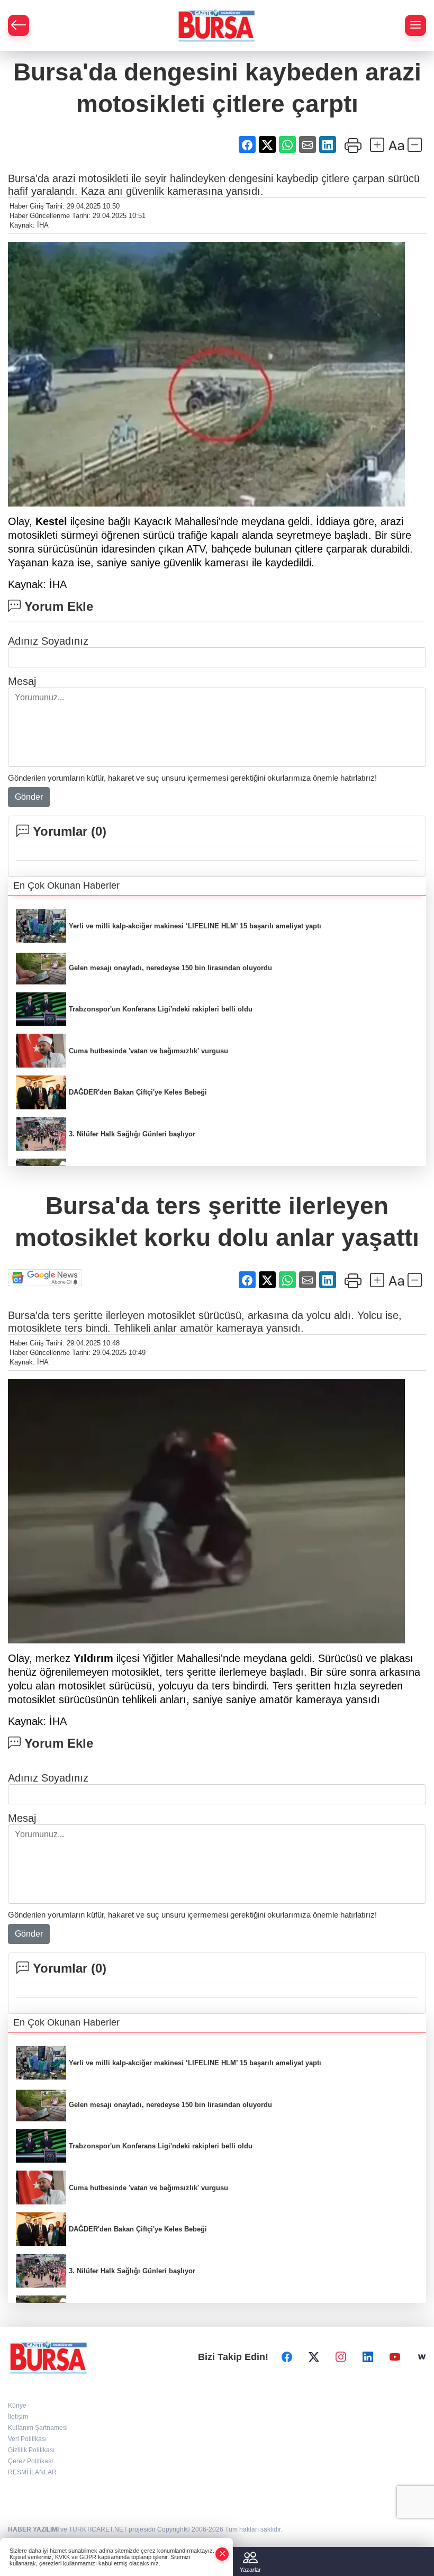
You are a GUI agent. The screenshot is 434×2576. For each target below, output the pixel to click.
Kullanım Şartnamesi (38, 2428)
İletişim (18, 2417)
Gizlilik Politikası (31, 2450)
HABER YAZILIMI (33, 2529)
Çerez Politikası (30, 2461)
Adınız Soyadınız (48, 641)
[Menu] (415, 25)
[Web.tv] (422, 2357)
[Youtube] (395, 2357)
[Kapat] (222, 2554)
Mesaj (22, 681)
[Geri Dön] (19, 25)
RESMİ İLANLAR (32, 2472)
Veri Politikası (27, 2439)
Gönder (29, 797)
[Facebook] (287, 2357)
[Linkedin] (368, 2357)
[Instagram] (341, 2357)
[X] (314, 2357)
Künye (17, 2406)
